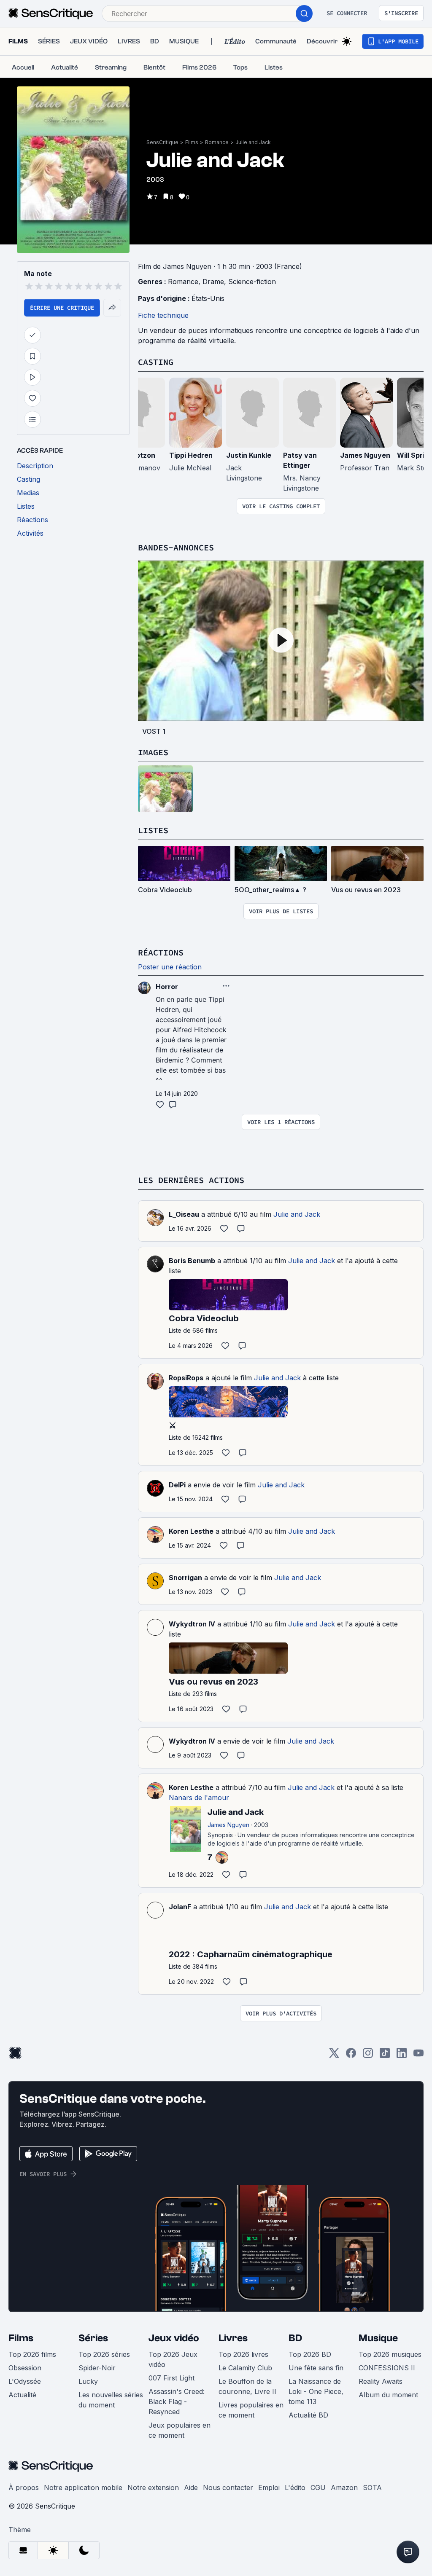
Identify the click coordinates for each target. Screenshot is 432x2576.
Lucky (88, 2381)
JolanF (180, 1907)
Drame (213, 282)
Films (192, 142)
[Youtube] (418, 2056)
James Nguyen (365, 455)
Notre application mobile (83, 2487)
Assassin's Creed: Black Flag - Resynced (177, 2402)
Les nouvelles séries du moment (111, 2400)
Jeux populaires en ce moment (180, 2430)
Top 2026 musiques (390, 2354)
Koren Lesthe (191, 1531)
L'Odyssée (25, 2381)
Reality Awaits (381, 2381)
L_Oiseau (184, 1214)
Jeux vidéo (174, 2338)
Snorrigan (185, 1578)
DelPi (177, 1485)
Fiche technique (163, 315)
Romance (217, 142)
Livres (233, 2338)
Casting (156, 362)
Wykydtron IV (192, 1624)
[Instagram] (368, 2056)
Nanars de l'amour (199, 1798)
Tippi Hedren (191, 455)
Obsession (25, 2368)
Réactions (161, 952)
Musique (378, 2338)
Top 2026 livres (243, 2354)
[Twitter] (334, 2056)
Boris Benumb (192, 1261)
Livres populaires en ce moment (251, 2410)
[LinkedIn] (402, 2056)
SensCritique (162, 142)
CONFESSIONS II (387, 2368)
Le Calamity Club (245, 2368)
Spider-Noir (97, 2368)
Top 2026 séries (104, 2354)
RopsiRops (186, 1378)
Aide (191, 2487)
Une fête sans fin (316, 2368)
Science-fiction (252, 282)
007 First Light (171, 2378)
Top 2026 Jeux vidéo (173, 2359)
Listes (153, 830)
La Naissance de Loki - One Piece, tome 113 (316, 2391)
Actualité (22, 2395)
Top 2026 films (32, 2354)
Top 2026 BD (310, 2354)
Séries (93, 2338)
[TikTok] (385, 2056)
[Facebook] (351, 2056)
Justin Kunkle (249, 455)
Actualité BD (308, 2415)
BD (295, 2338)
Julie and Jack (253, 142)
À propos (24, 2487)
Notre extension (153, 2487)
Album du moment (388, 2395)
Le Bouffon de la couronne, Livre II (247, 2386)
